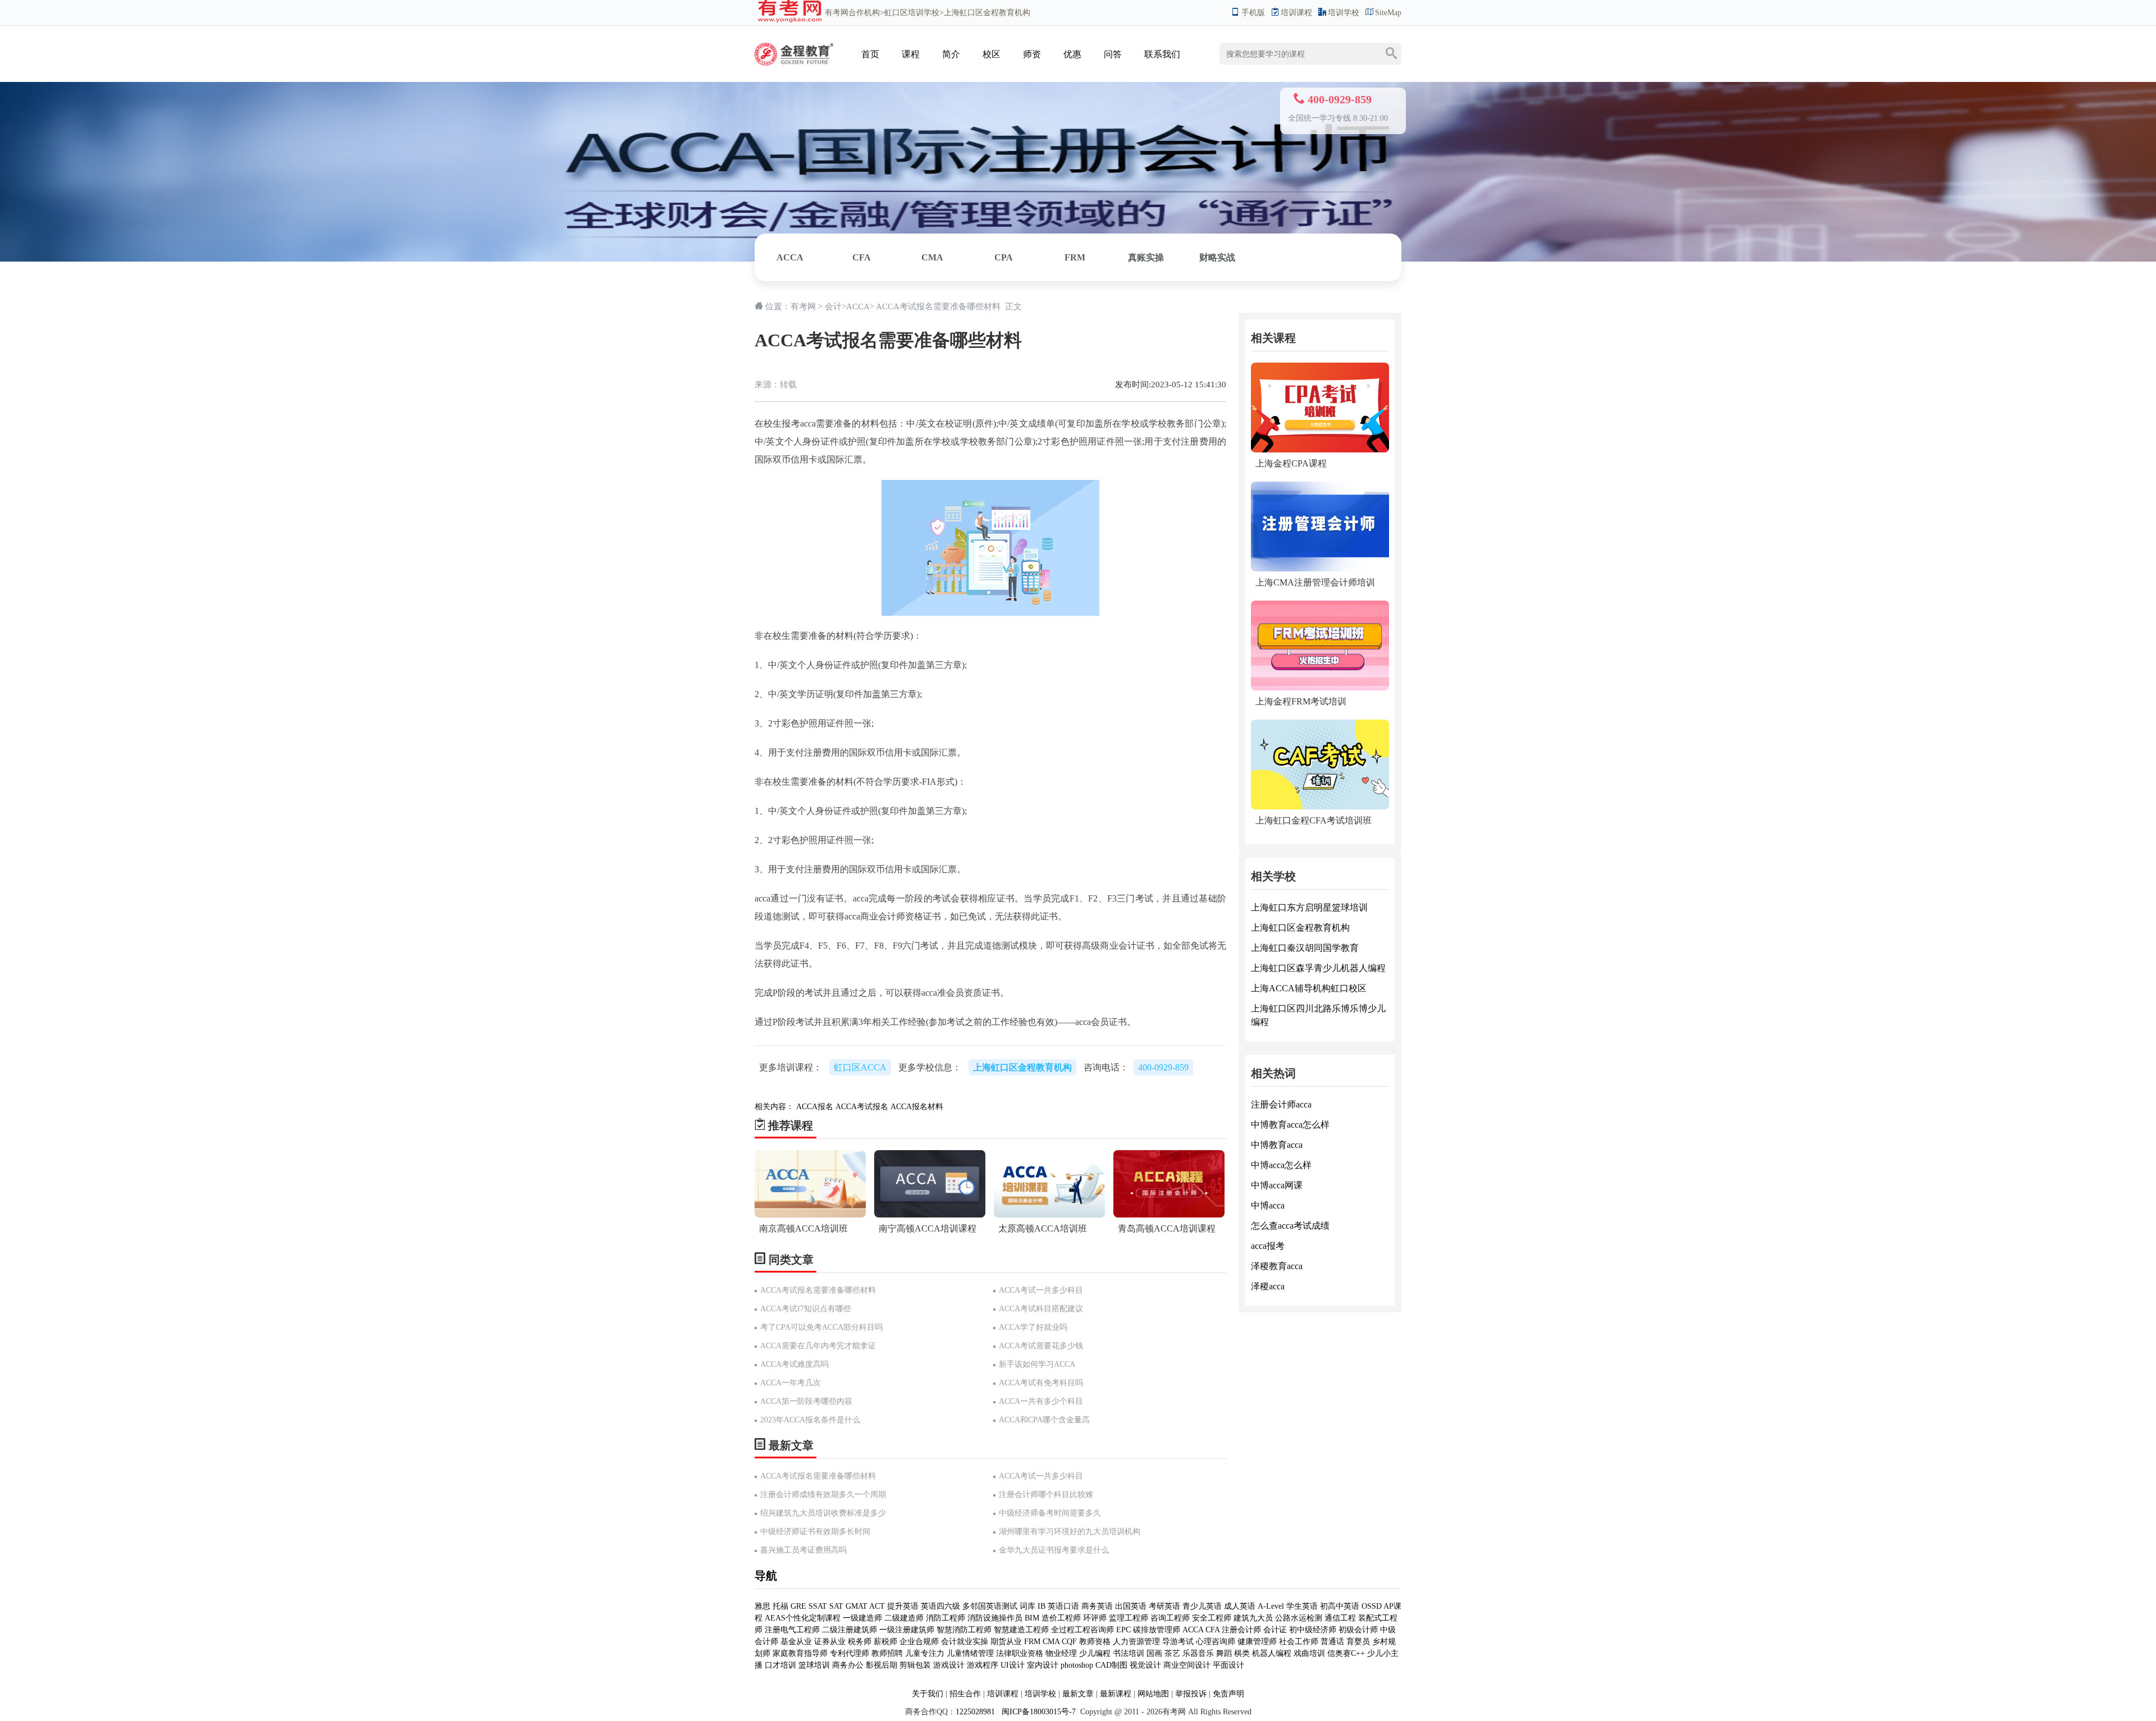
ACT (877, 1606)
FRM (1075, 257)
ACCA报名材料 (917, 1107)
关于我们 (928, 1694)
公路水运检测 (1299, 1618)
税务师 (860, 1642)
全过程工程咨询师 (1082, 1630)
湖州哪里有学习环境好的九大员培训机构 (1070, 1532)
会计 (833, 306)
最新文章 (1078, 1694)
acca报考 (1268, 1246)
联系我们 (1162, 54)
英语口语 (1063, 1606)
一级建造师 (862, 1618)
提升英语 (903, 1606)
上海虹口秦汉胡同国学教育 (1305, 948)
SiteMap (1388, 13)
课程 (911, 54)
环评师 (1095, 1618)
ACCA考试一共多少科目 (1041, 1290)
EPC (1123, 1630)
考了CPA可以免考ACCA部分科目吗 (821, 1327)
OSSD (1372, 1606)
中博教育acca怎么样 (1290, 1125)
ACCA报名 (815, 1107)
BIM (1032, 1618)
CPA (1004, 257)
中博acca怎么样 (1281, 1165)
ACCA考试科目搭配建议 (1041, 1309)
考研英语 (1164, 1606)
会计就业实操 (965, 1642)
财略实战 (1217, 257)
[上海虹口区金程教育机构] (794, 43)
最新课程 (1116, 1694)
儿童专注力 (925, 1653)
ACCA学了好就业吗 (1033, 1327)
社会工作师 (1299, 1642)
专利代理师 (849, 1653)
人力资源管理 (1136, 1642)
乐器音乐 (1198, 1653)
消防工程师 (945, 1618)
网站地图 (1153, 1694)
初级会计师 (1358, 1630)
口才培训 (780, 1665)
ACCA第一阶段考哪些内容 (806, 1401)
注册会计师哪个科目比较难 (1046, 1495)
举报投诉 (1191, 1694)
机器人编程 (1272, 1653)
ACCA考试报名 (862, 1107)
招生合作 (965, 1694)
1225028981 (975, 1712)
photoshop (1077, 1665)
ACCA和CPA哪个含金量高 (1044, 1420)
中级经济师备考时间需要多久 (1050, 1513)
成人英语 (1240, 1606)
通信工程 (1340, 1618)
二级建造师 (904, 1618)
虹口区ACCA (860, 1067)
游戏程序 (983, 1665)
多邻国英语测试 (990, 1606)
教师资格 (1095, 1642)
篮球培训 (814, 1665)
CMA (932, 257)
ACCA (790, 257)
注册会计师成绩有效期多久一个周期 (823, 1495)
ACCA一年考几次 (791, 1383)
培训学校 (1344, 13)
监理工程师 (1129, 1618)
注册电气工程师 (792, 1630)
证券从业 (830, 1642)
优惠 (1072, 54)
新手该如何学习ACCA (1037, 1364)
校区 (992, 54)
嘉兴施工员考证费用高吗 (803, 1550)
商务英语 (1097, 1606)
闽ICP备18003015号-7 (1038, 1712)
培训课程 (1296, 13)
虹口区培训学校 (912, 13)
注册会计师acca (1281, 1104)
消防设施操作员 (995, 1618)
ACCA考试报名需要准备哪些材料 (818, 1290)
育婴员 (1358, 1642)
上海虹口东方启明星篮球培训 (1309, 907)
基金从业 (796, 1642)
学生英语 (1302, 1606)
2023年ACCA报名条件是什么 (810, 1420)
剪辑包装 (915, 1665)
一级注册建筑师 (907, 1630)
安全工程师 (1212, 1618)
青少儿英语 (1202, 1606)
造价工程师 (1061, 1618)
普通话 (1332, 1642)
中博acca (1268, 1205)
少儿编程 (1095, 1653)
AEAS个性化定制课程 (804, 1618)
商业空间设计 (1187, 1665)
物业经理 (1061, 1653)
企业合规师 (919, 1642)
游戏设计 (949, 1665)
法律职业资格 (1020, 1653)
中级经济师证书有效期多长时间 (815, 1532)
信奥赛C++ (1346, 1653)
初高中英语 (1340, 1606)
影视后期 (881, 1665)
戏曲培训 (1309, 1653)
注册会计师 (1241, 1630)
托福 (780, 1606)
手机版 (1253, 13)
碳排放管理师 (1157, 1630)
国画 (1154, 1653)
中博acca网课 (1277, 1185)
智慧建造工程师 (1021, 1630)
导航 (766, 1576)
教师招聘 (887, 1653)
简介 (951, 54)
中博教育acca (1277, 1145)
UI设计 (1013, 1665)
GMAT (857, 1606)
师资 (1032, 54)
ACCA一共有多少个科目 (1041, 1401)
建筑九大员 (1253, 1618)
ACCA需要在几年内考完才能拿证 (818, 1346)
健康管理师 (1257, 1642)
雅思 (762, 1606)
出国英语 (1131, 1606)
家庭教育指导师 (800, 1653)
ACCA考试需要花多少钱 (1041, 1346)
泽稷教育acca (1277, 1266)
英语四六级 (940, 1606)
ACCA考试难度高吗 (794, 1364)
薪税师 (885, 1642)
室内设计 (1043, 1665)
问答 (1113, 54)
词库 (1027, 1606)
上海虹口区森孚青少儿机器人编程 (1318, 968)
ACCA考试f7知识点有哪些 (806, 1309)
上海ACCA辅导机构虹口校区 (1309, 988)
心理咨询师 (1216, 1642)
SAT (836, 1606)
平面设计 (1228, 1665)
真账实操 (1146, 257)
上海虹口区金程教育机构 (1300, 928)
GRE (798, 1606)
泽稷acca (1268, 1286)
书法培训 (1129, 1653)
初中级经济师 (1313, 1630)
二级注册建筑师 (849, 1630)
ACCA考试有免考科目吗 (1041, 1383)
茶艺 (1172, 1653)
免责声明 (1228, 1694)
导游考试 (1178, 1642)
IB (1042, 1606)
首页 (870, 54)
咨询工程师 (1170, 1618)
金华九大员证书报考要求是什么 (1054, 1550)
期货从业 (1006, 1642)
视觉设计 (1145, 1665)
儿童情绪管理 (970, 1653)
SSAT (818, 1606)
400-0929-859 (1163, 1067)
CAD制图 (1111, 1665)
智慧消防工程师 (965, 1630)
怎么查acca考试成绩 (1290, 1226)
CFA (862, 257)
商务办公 (848, 1665)
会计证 (1275, 1630)
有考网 (837, 13)
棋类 (1242, 1653)
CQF (1069, 1642)
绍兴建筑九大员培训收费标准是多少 (823, 1513)
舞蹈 (1224, 1653)
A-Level (1271, 1606)
